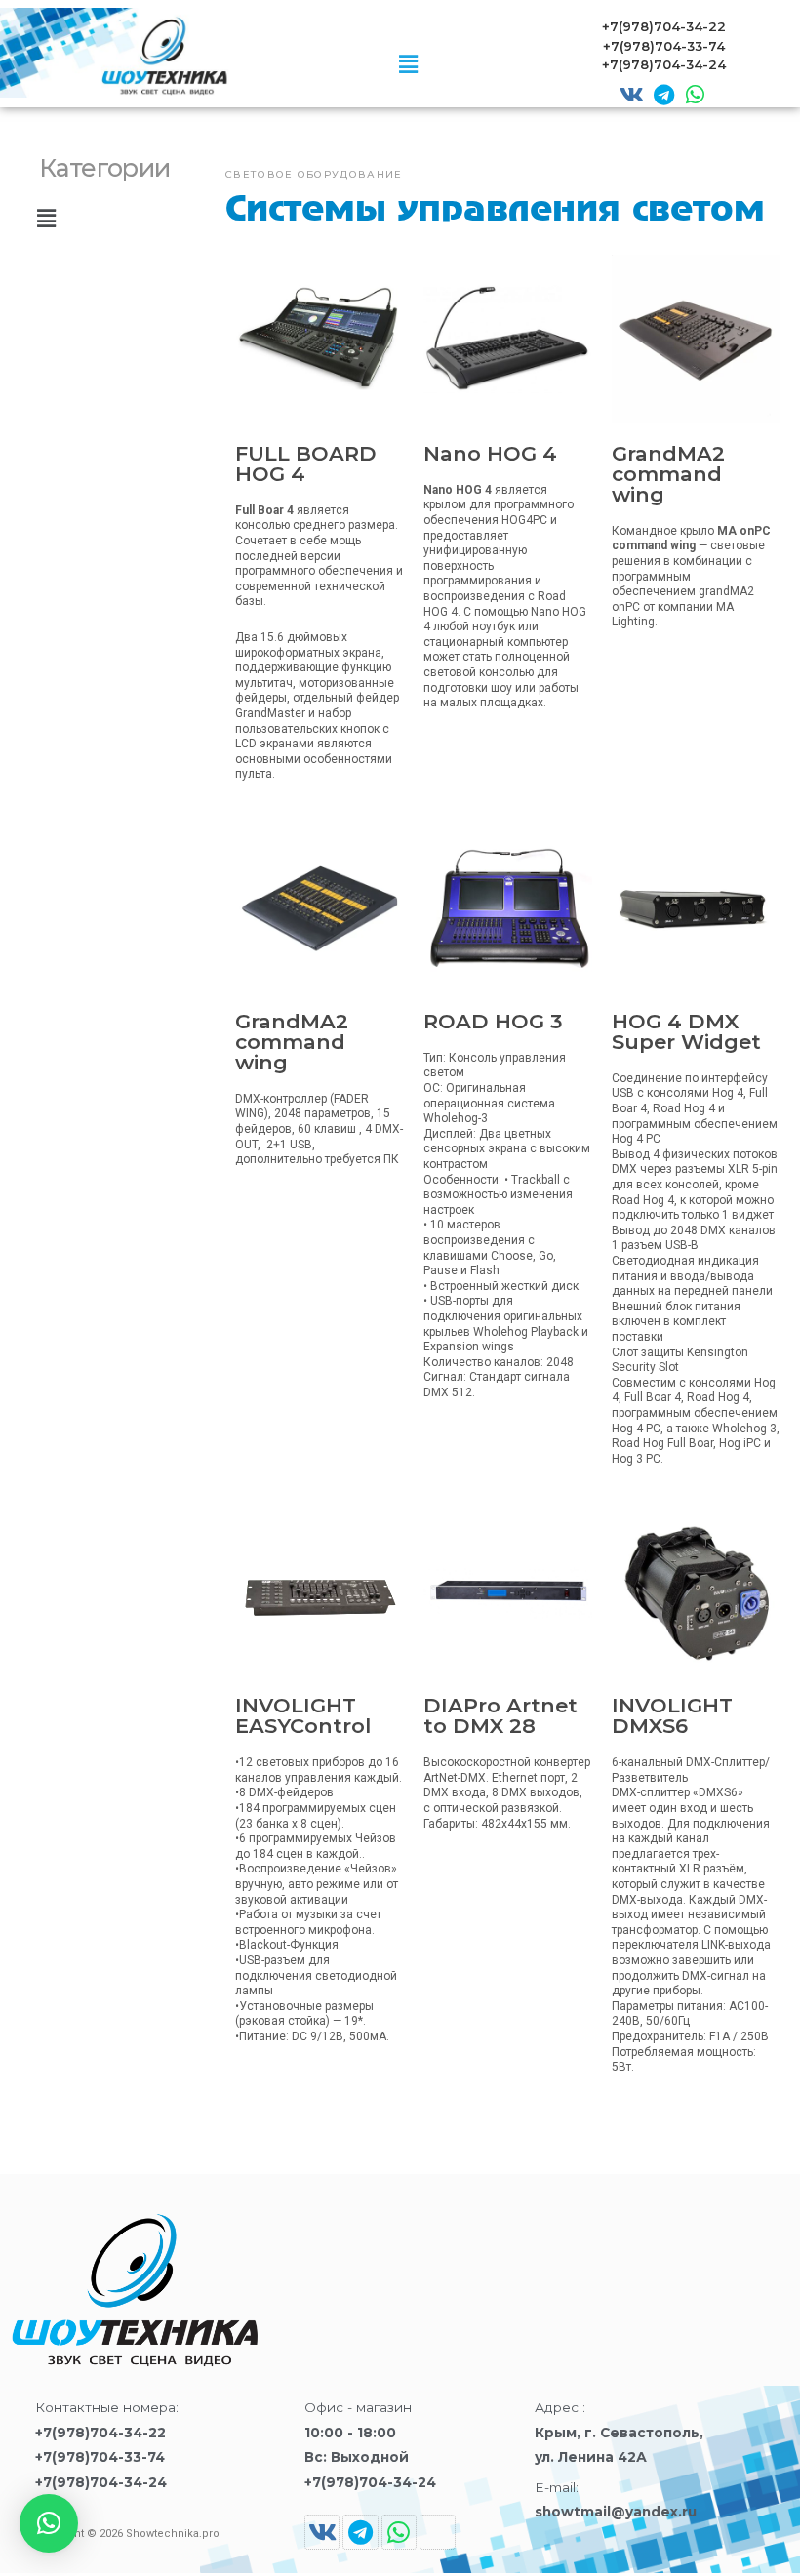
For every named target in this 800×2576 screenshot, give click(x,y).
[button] (408, 65)
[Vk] (631, 95)
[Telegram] (663, 95)
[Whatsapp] (695, 95)
